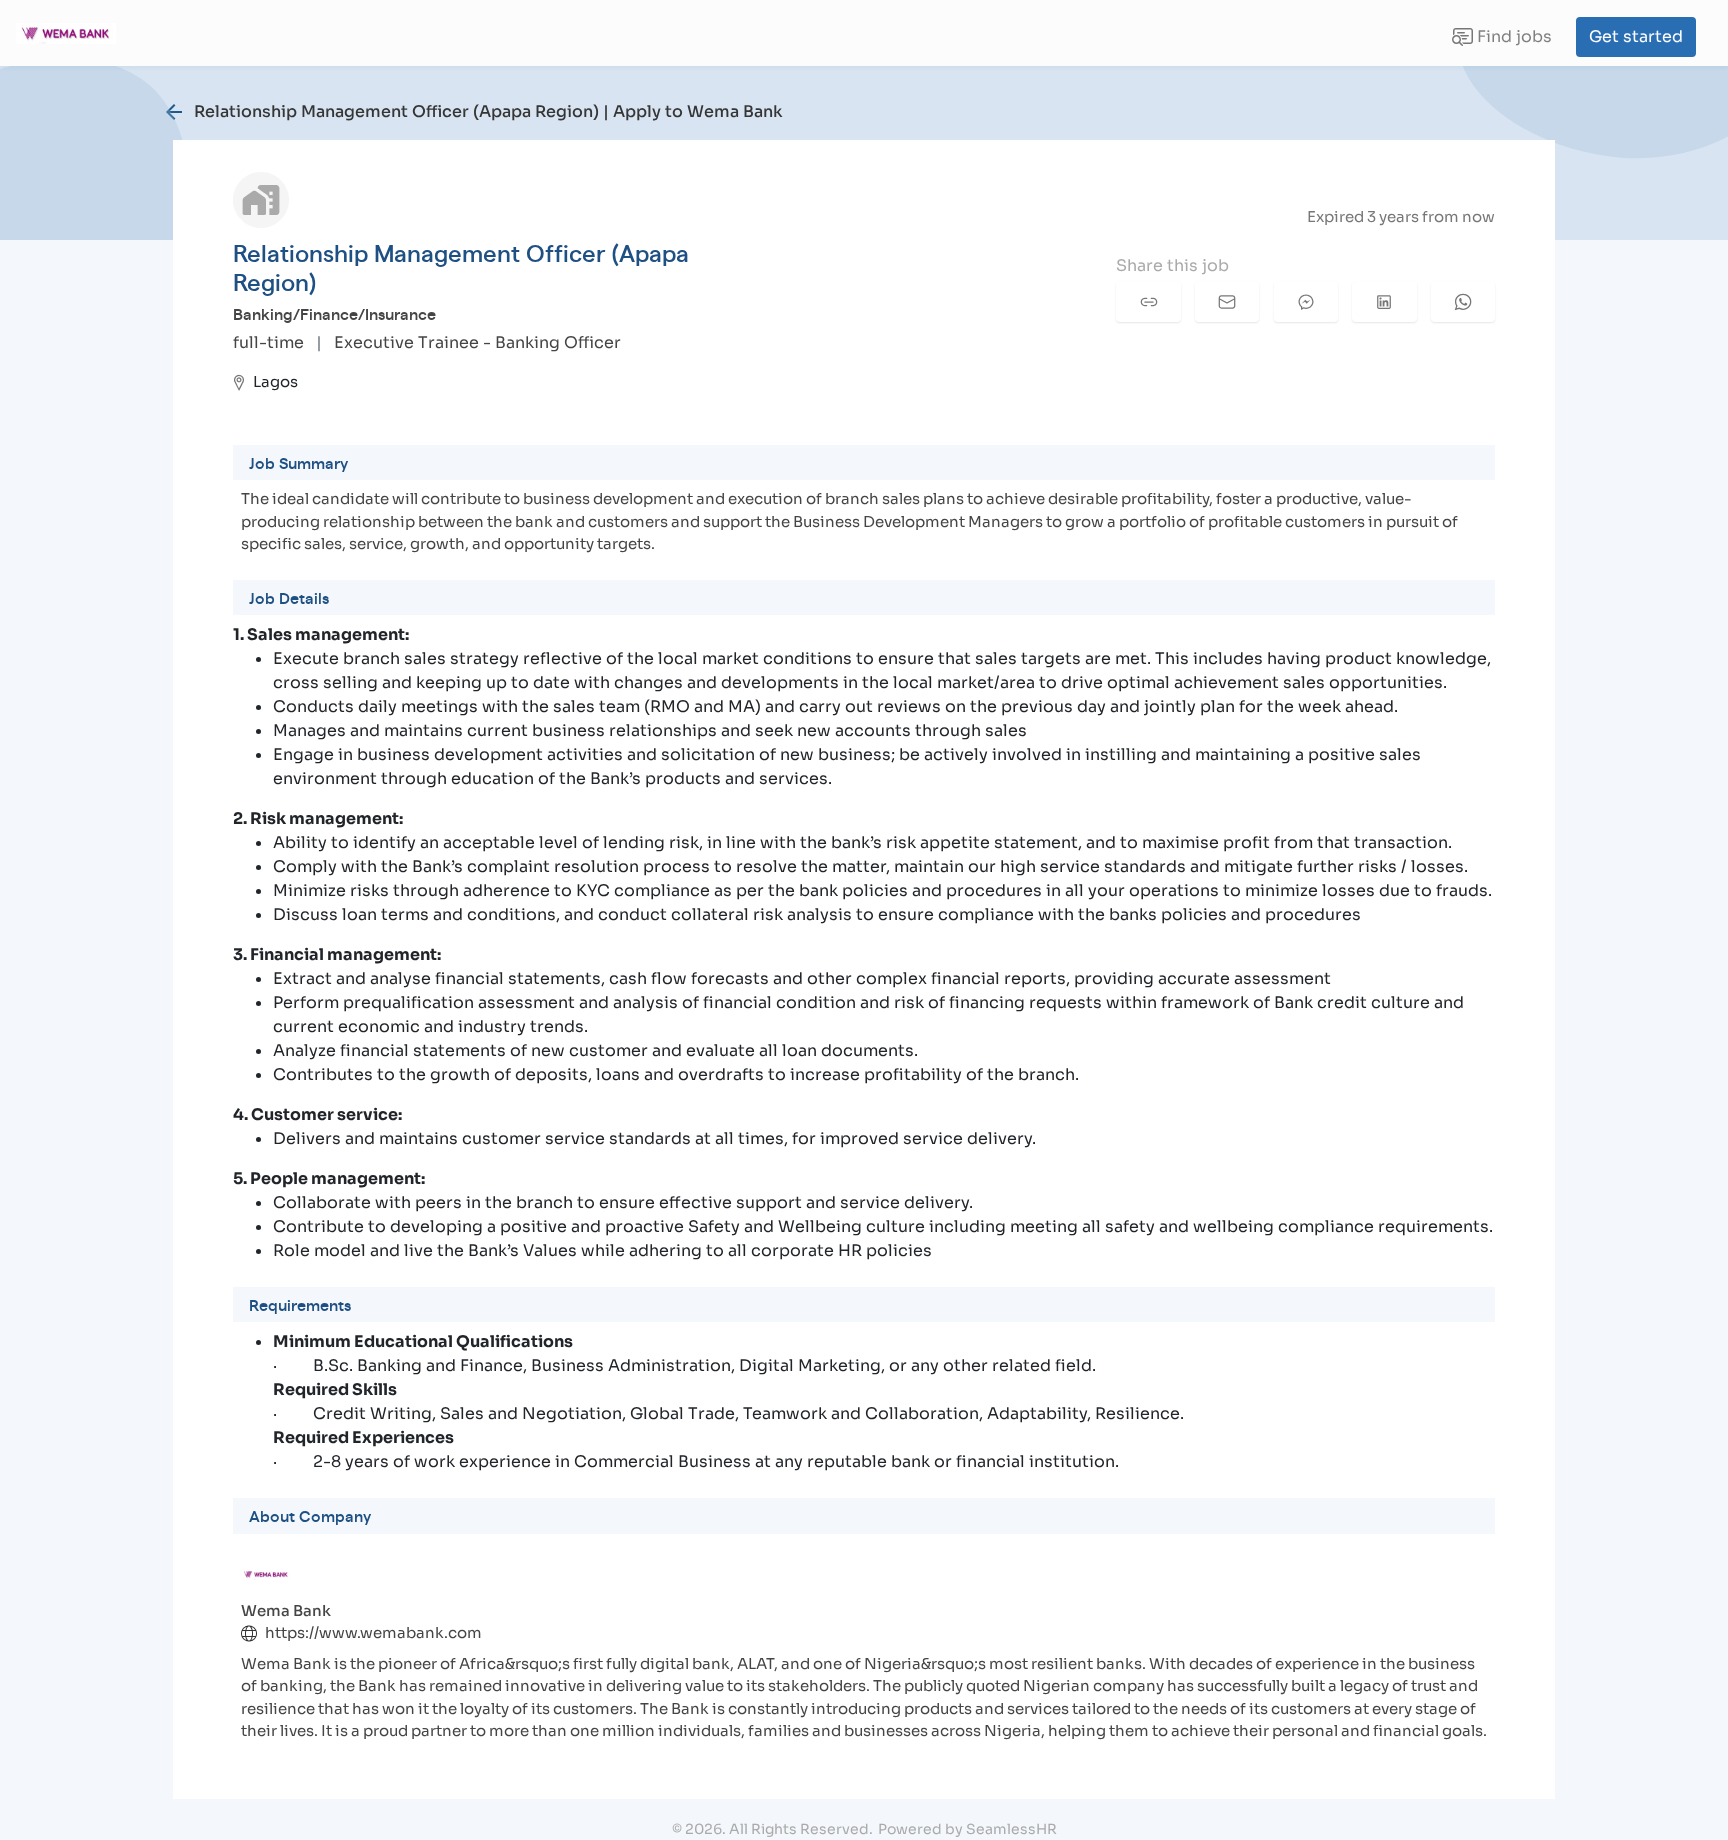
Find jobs (1501, 41)
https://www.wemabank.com (373, 1632)
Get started (1636, 36)
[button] (1148, 302)
